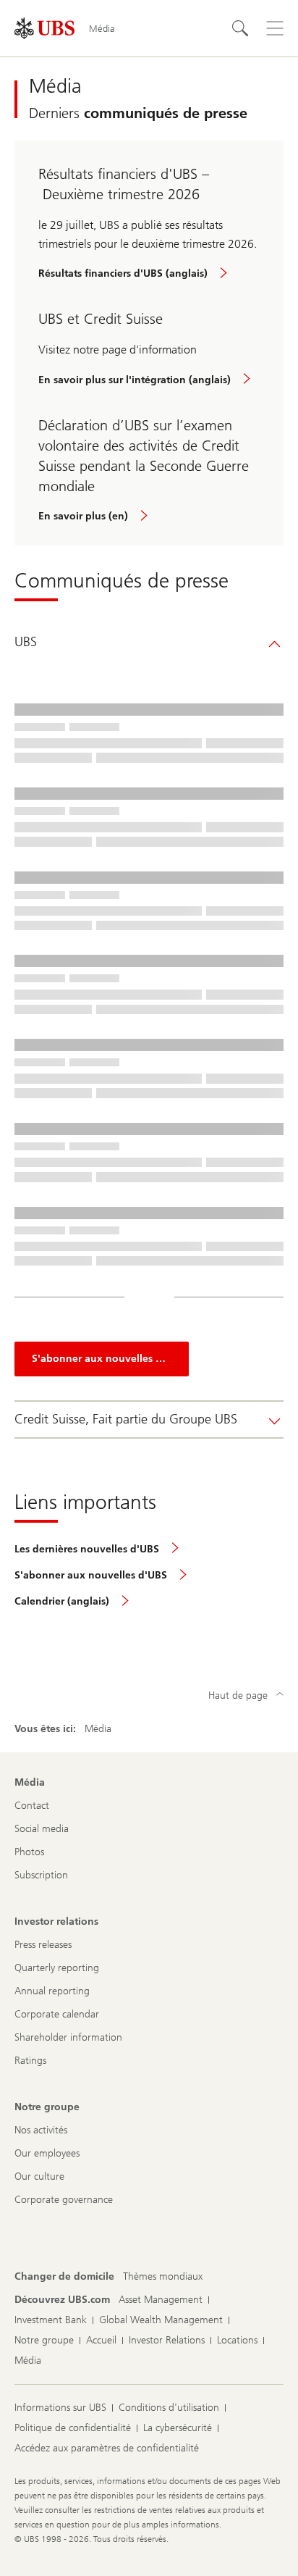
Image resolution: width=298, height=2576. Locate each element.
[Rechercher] (240, 28)
